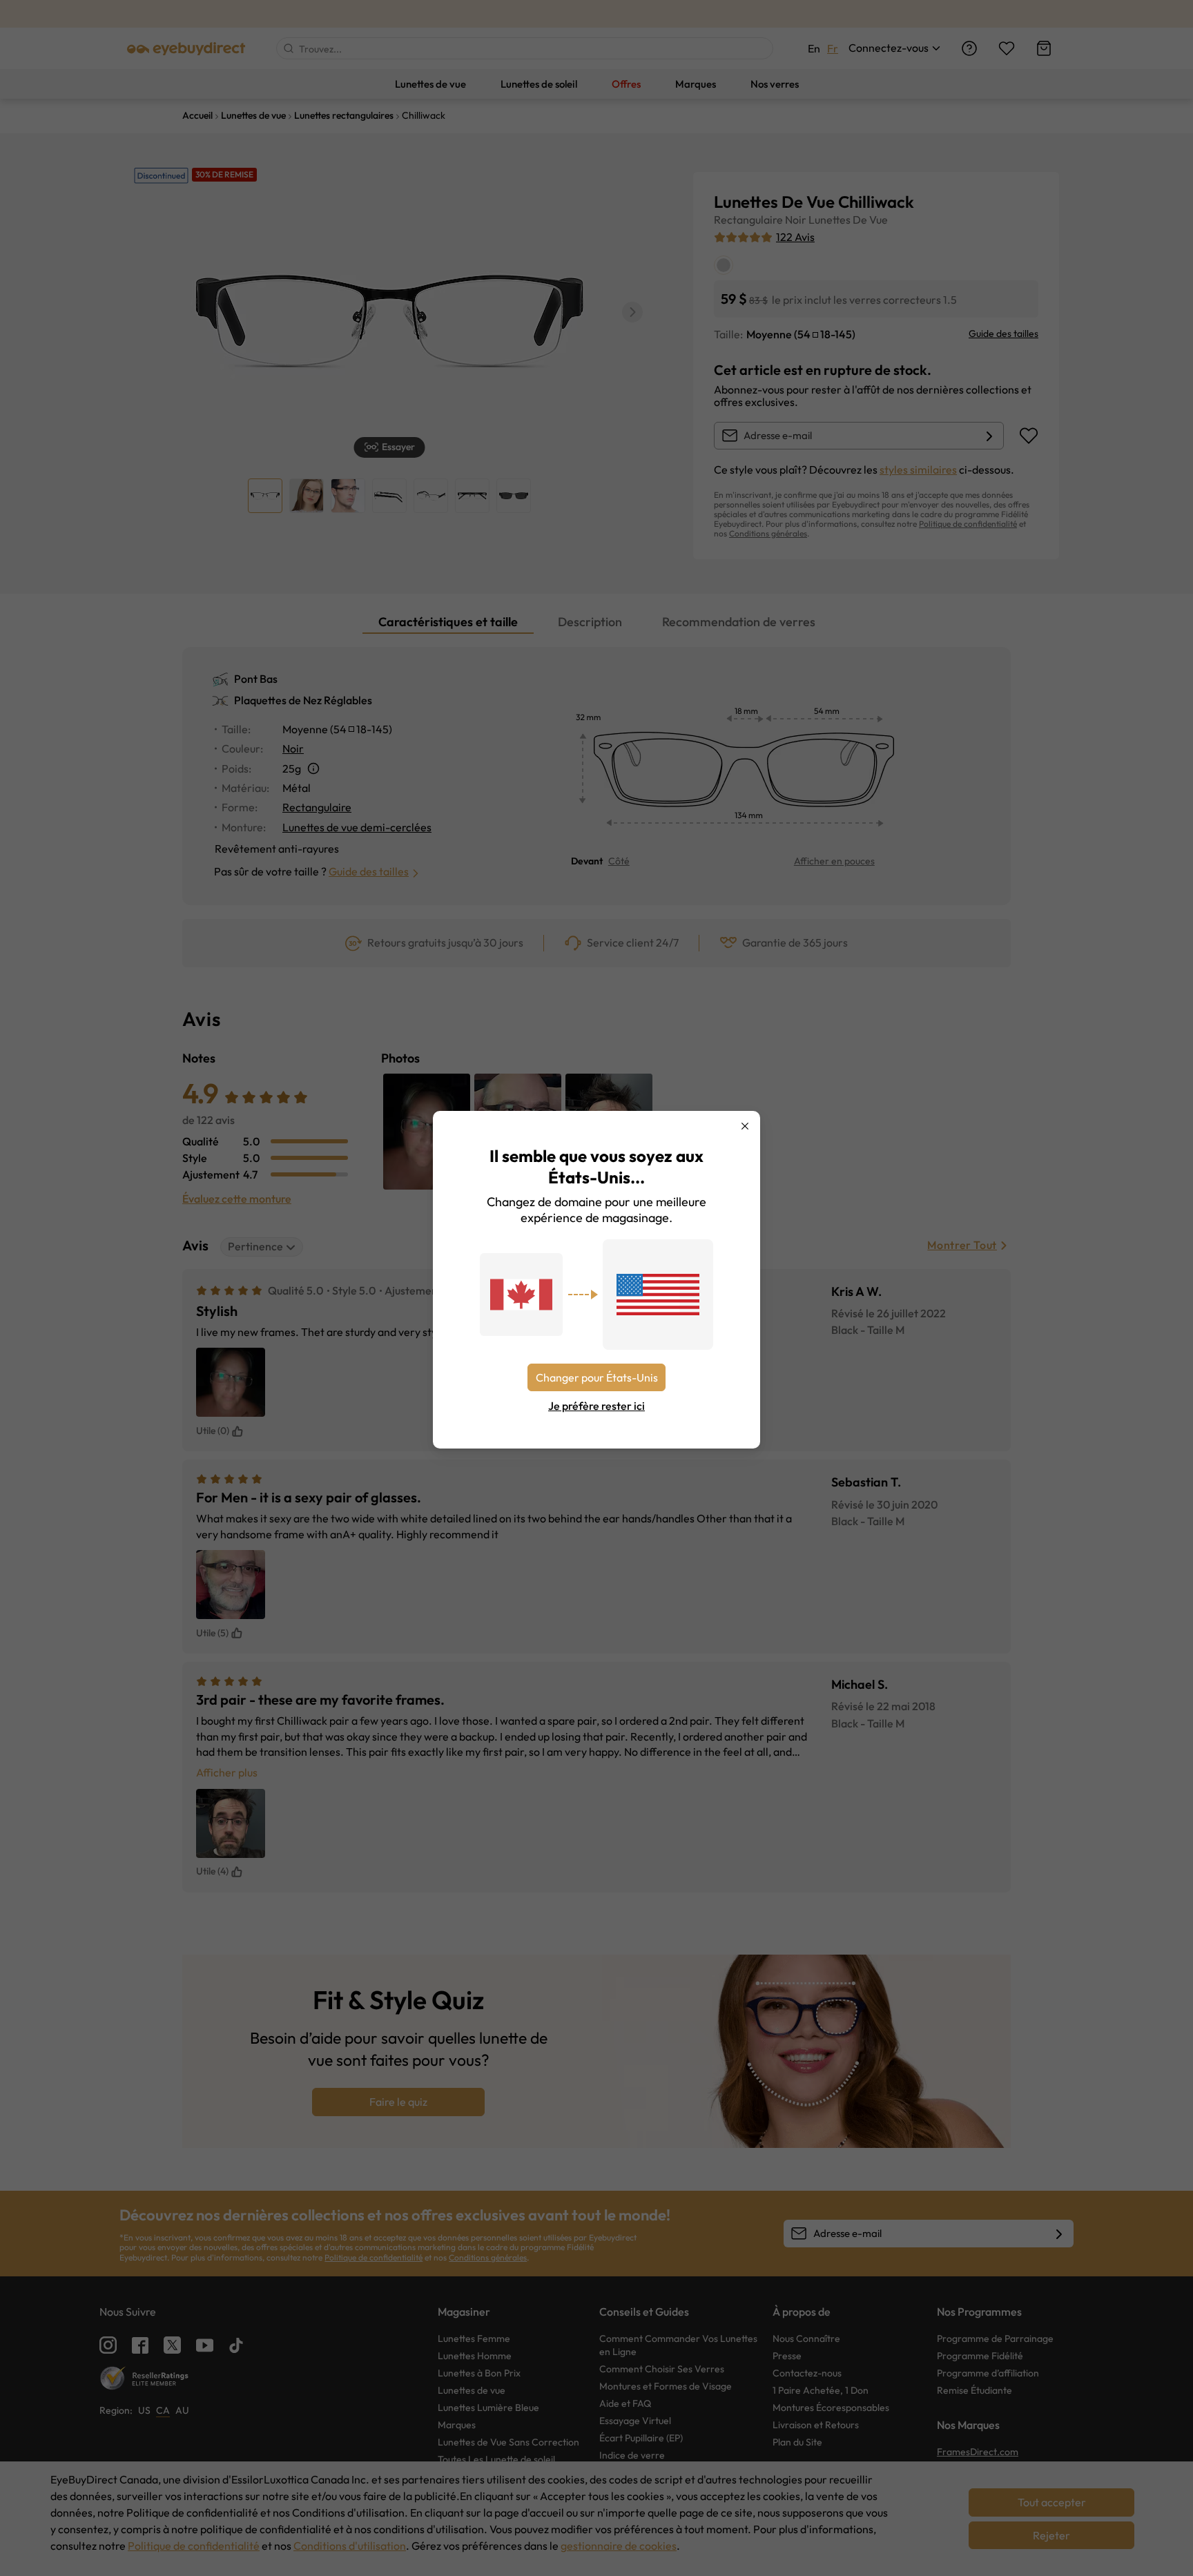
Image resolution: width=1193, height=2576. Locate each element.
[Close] (745, 1126)
